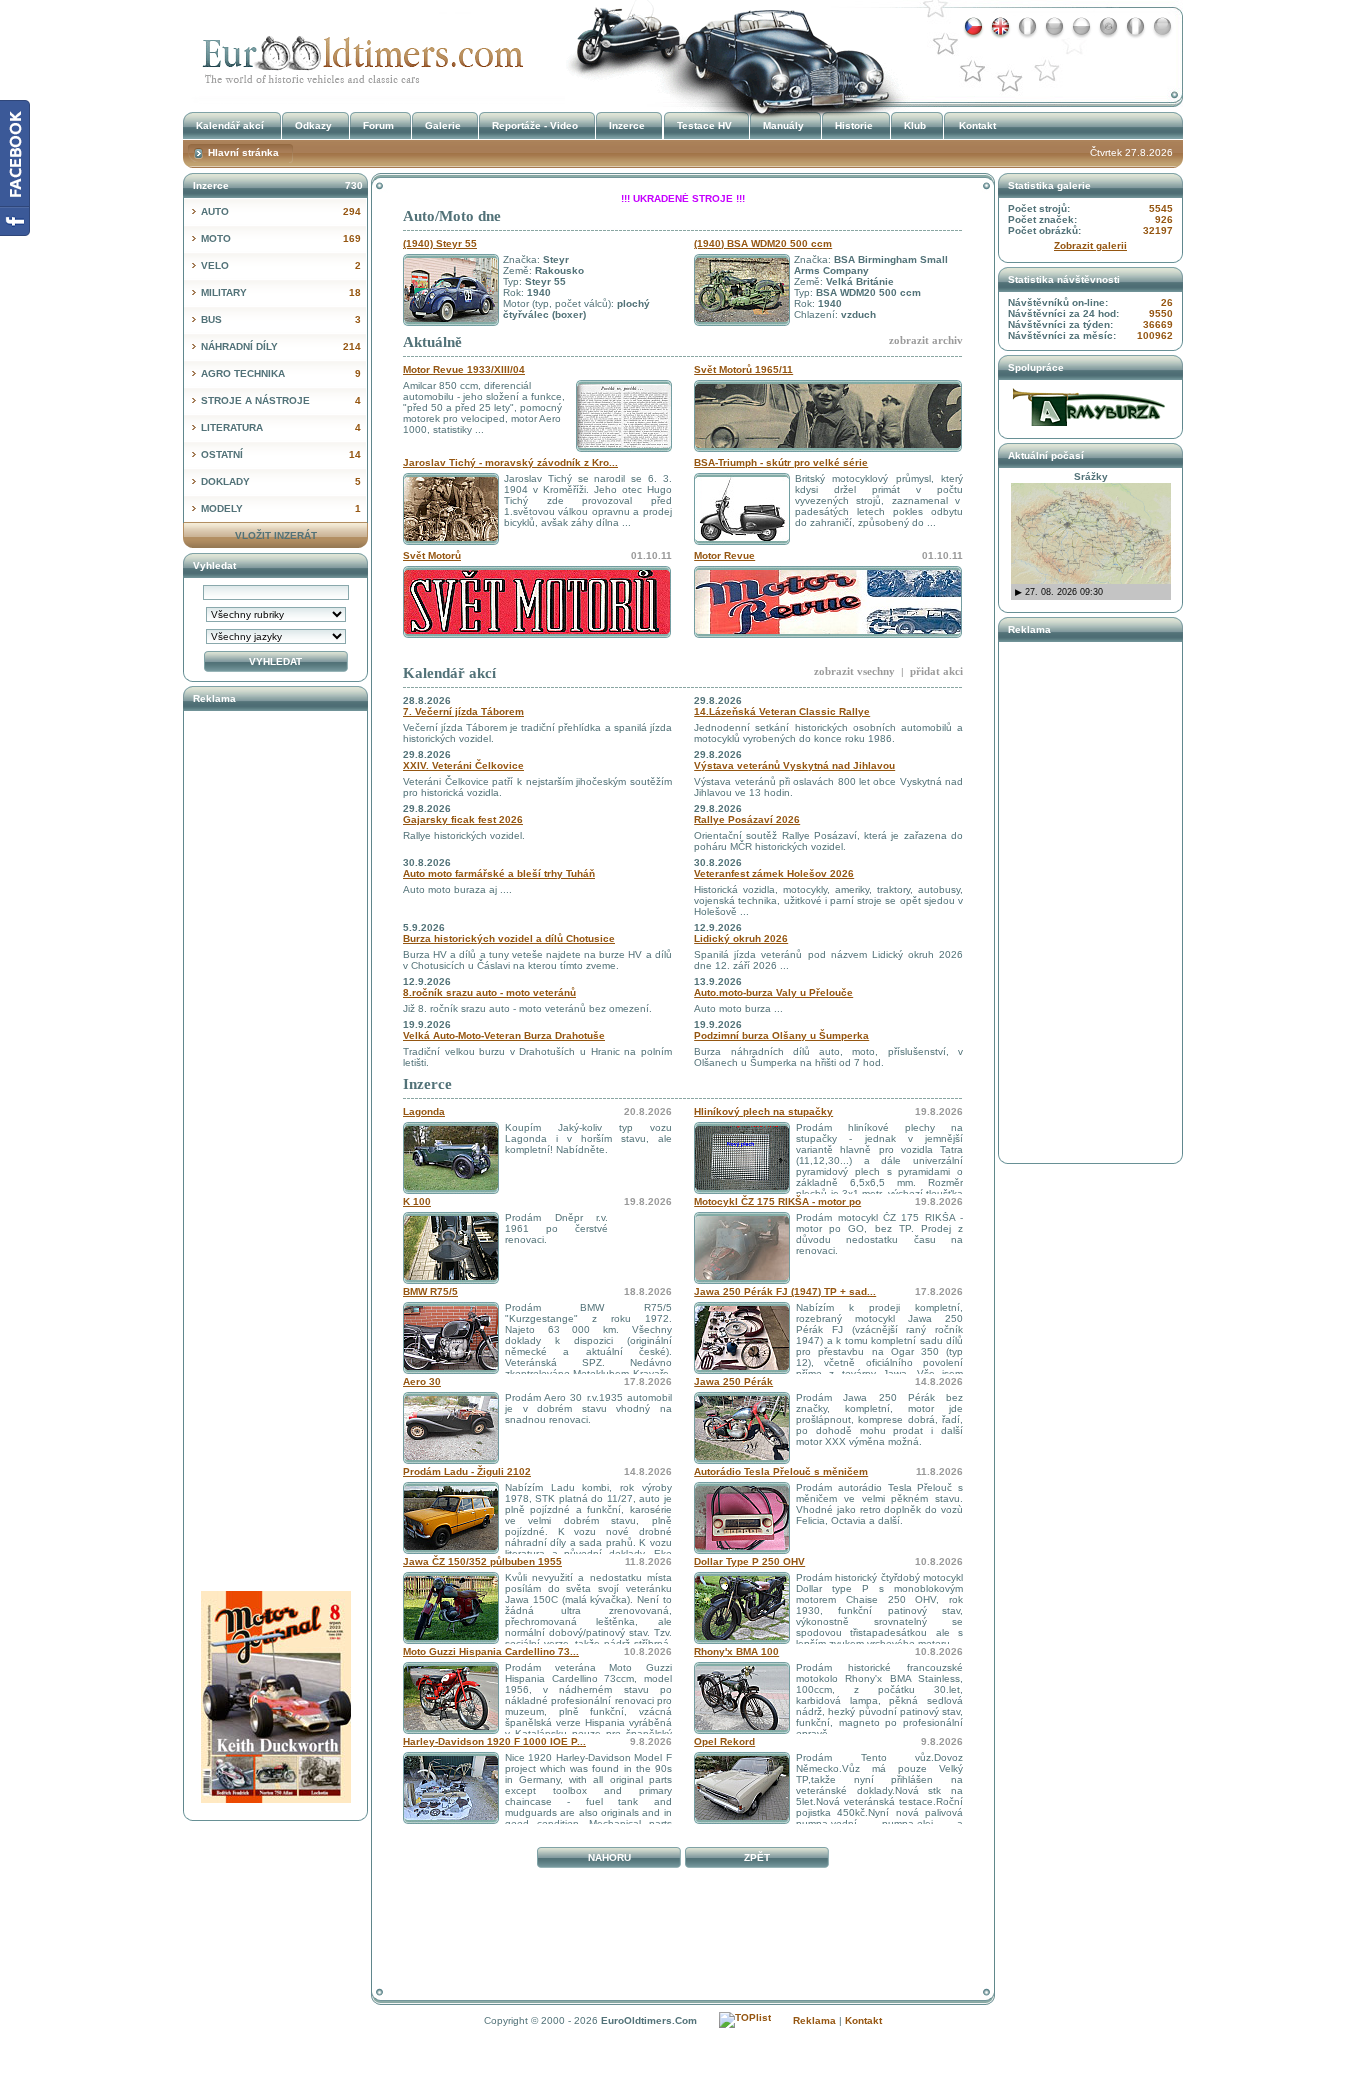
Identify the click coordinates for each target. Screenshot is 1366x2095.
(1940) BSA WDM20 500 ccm (763, 243)
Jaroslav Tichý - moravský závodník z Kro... (510, 462)
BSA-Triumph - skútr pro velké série (781, 462)
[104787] (451, 1190)
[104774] (451, 1730)
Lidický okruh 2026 (741, 938)
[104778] (451, 1550)
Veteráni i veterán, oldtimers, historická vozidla (358, 53)
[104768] (742, 1820)
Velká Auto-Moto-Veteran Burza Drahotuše (504, 1035)
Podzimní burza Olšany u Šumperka (781, 1035)
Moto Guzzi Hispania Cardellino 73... (491, 1651)
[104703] (742, 1460)
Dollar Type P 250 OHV (749, 1561)
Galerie (443, 125)
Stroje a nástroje (281, 400)
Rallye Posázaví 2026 (747, 819)
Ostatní (281, 454)
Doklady (281, 481)
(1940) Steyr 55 (440, 243)
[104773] (742, 1730)
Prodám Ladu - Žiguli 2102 (467, 1471)
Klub (915, 125)
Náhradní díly (281, 346)
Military (281, 292)
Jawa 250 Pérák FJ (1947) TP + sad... (785, 1291)
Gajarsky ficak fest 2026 (463, 819)
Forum (378, 125)
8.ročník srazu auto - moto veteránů (489, 992)
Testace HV (704, 125)
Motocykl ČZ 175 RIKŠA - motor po (777, 1201)
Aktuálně (432, 342)
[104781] (742, 1370)
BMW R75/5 (430, 1291)
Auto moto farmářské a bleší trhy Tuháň (499, 873)
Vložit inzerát (276, 535)
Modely (281, 508)
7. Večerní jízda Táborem (463, 711)
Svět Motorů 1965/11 (743, 369)
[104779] (451, 1460)
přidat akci (936, 671)
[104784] (451, 1280)
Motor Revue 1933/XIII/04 (464, 369)
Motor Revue (724, 555)
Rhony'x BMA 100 (736, 1651)
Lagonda (424, 1111)
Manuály (783, 125)
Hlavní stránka (243, 152)
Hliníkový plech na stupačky (763, 1111)
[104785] (742, 1280)
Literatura (281, 427)
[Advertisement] (683, 1920)
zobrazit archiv (926, 340)
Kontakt (977, 125)
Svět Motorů (432, 555)
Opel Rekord (724, 1741)
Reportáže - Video (535, 125)
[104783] (451, 1370)
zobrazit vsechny (854, 671)
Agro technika (281, 373)
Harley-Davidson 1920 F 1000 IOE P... (494, 1741)
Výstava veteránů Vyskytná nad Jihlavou (794, 765)
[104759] (451, 1820)
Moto (281, 238)
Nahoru (609, 1857)
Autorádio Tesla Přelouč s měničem (781, 1471)
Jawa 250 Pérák (733, 1381)
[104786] (742, 1190)
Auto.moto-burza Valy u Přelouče (773, 992)
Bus (281, 319)
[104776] (451, 1640)
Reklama (814, 2020)
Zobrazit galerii (1090, 245)
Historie (854, 125)
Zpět (757, 1857)
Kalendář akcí (449, 673)
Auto (281, 211)
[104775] (742, 1640)
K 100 (417, 1201)
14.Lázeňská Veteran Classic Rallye (782, 711)
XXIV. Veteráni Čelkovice (463, 765)
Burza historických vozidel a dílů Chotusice (509, 938)
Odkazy (313, 125)
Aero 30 (422, 1381)
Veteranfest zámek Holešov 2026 (774, 873)
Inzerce (427, 1084)
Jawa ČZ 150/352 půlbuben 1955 (482, 1561)
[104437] (742, 1550)
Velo (281, 265)
